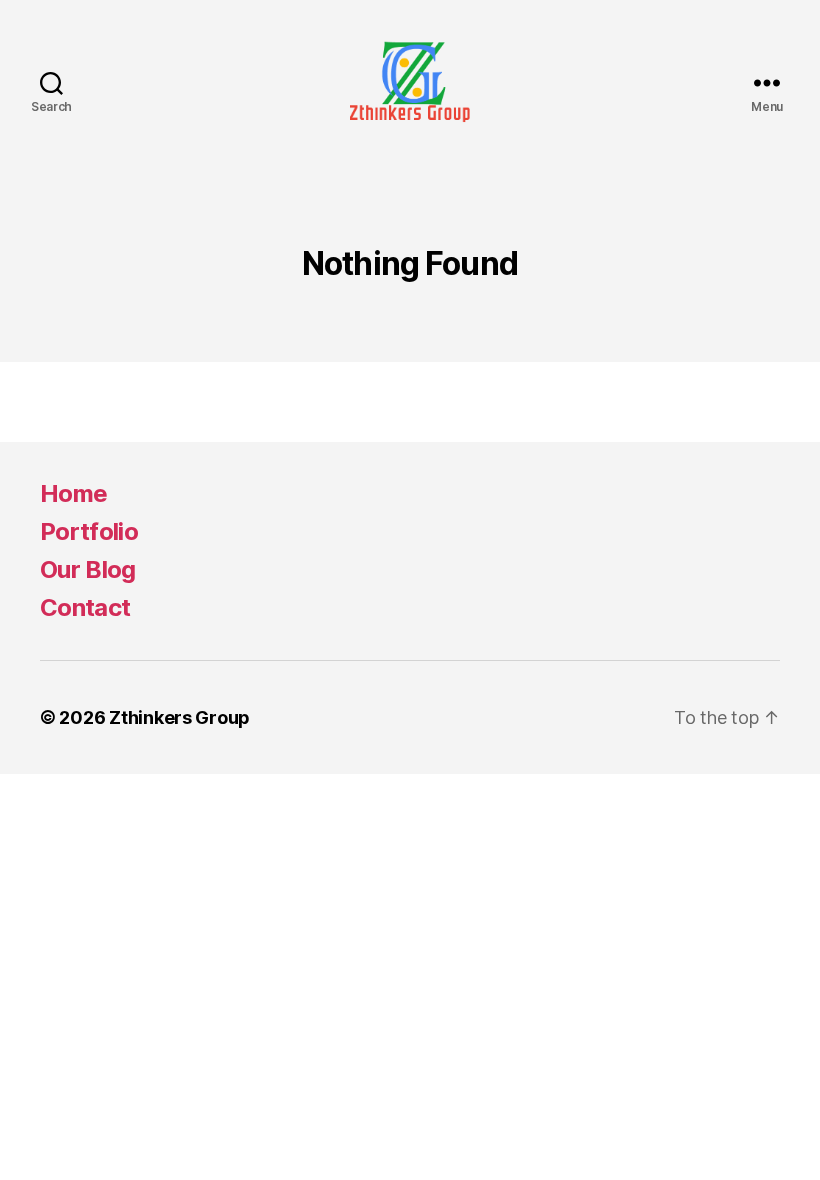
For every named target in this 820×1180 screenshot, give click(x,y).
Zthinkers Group (179, 717)
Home (73, 493)
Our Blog (88, 569)
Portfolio (89, 531)
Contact (85, 607)
